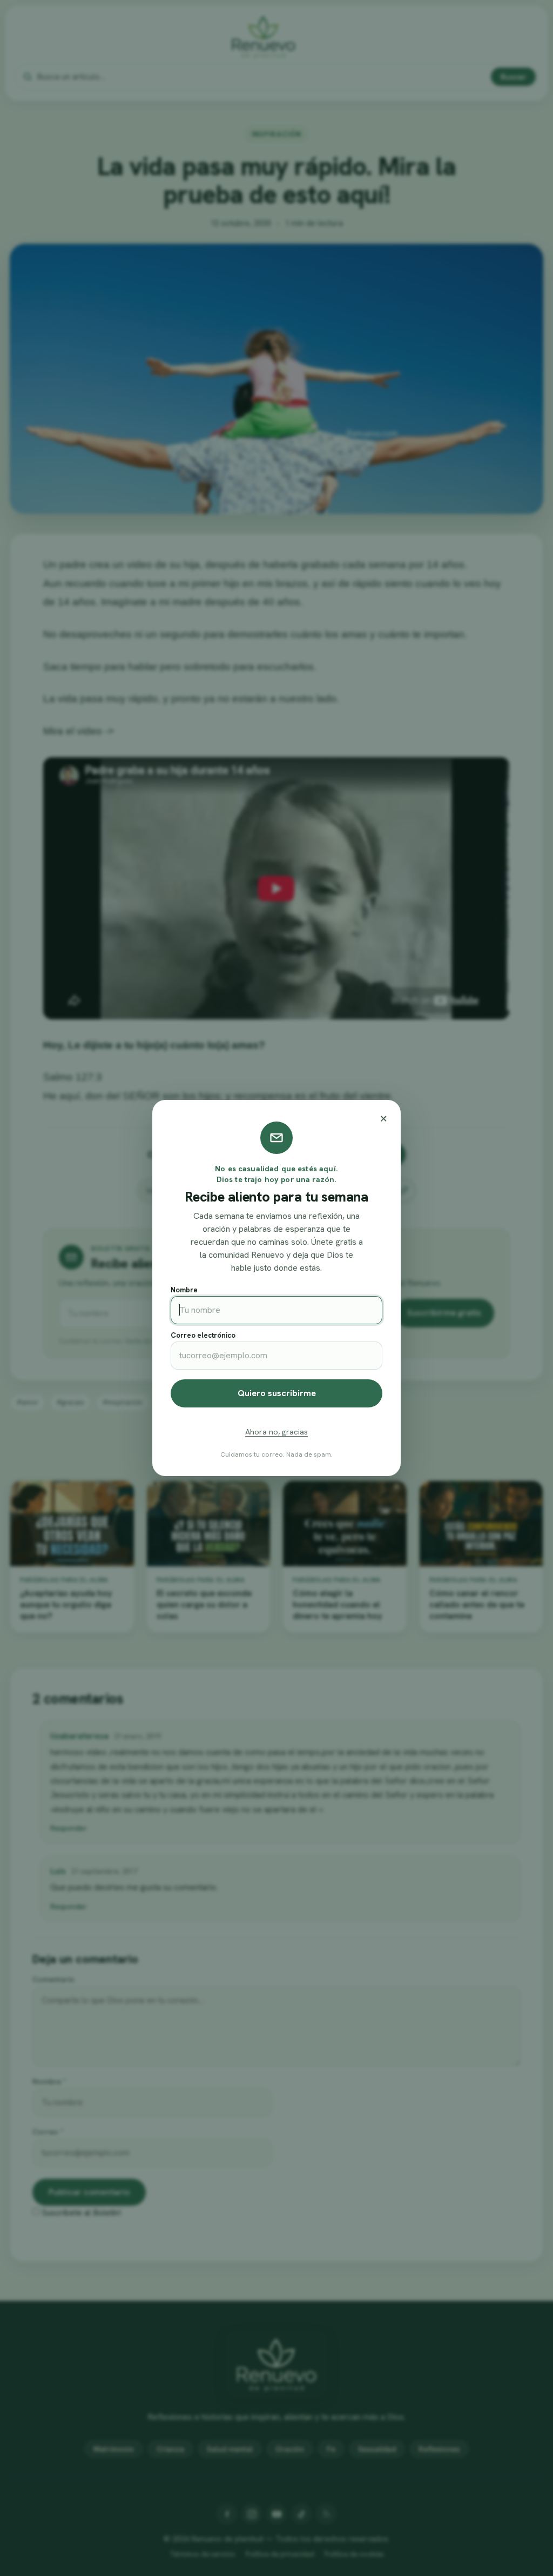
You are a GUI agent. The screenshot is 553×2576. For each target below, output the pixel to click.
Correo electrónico (203, 1335)
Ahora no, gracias (276, 1432)
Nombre (184, 1290)
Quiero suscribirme (277, 1393)
